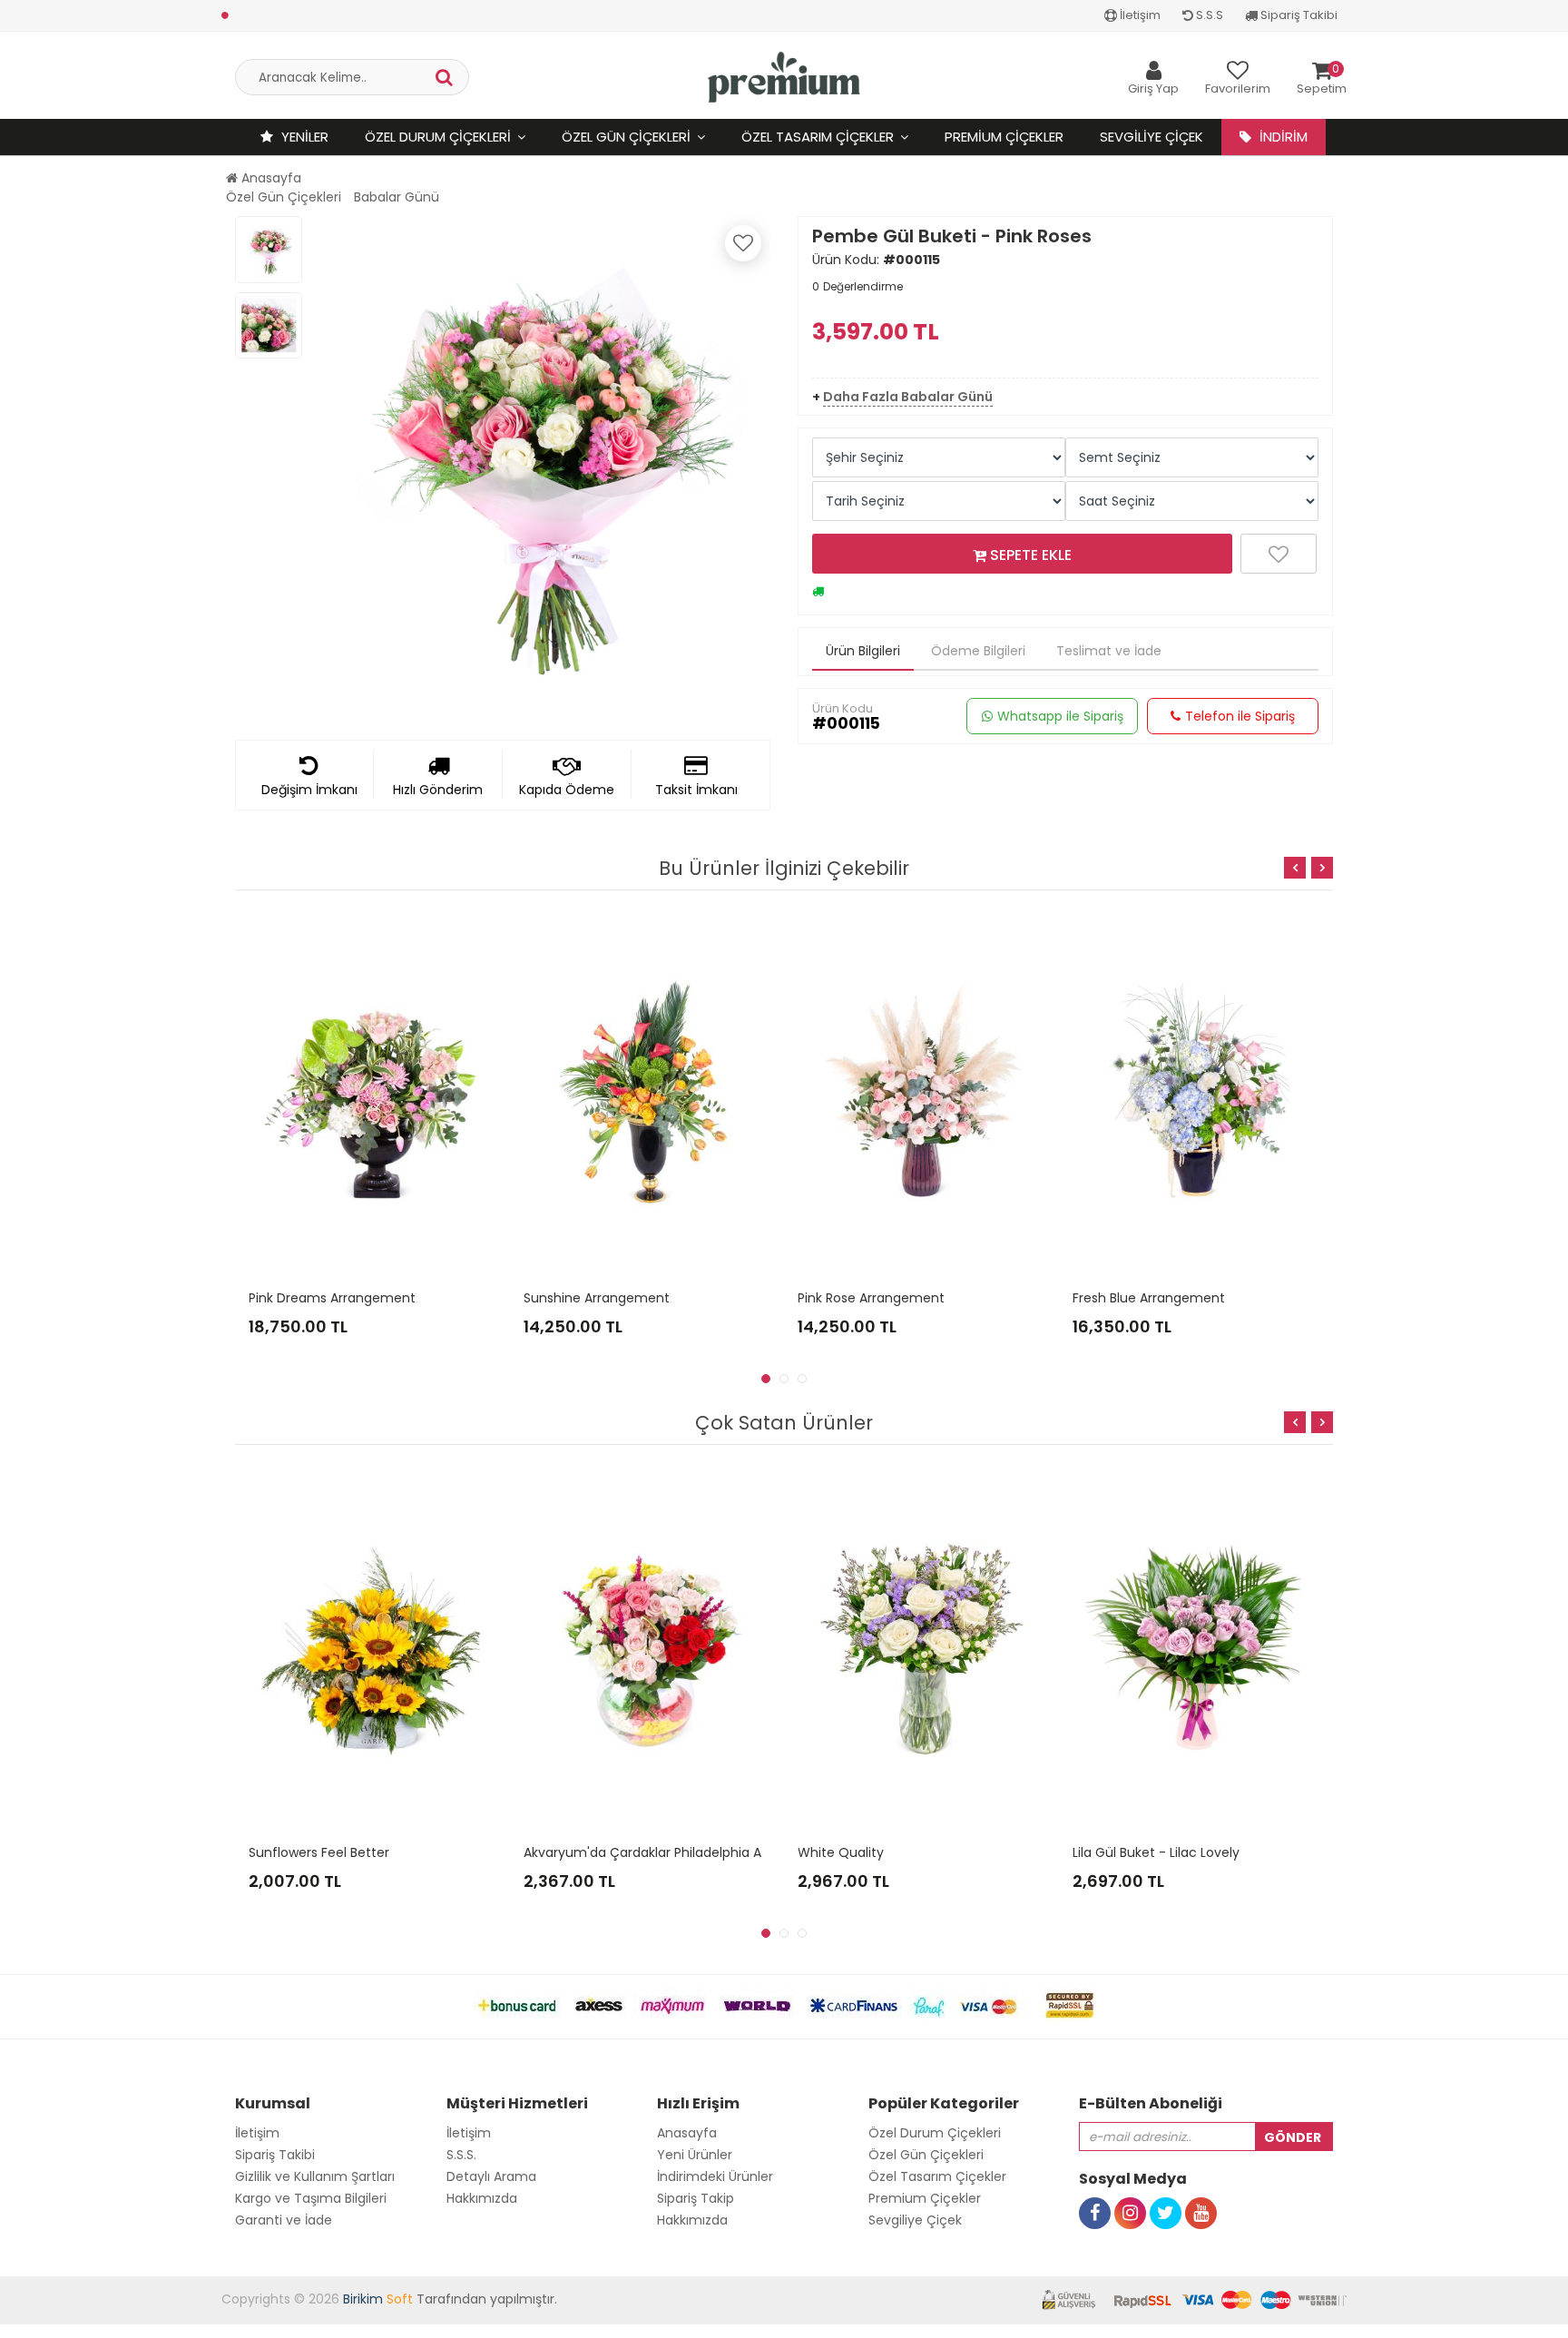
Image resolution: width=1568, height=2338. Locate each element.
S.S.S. (461, 2155)
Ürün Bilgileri (863, 651)
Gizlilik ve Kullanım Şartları (315, 2176)
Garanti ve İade (284, 2220)
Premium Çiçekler (1004, 137)
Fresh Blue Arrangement (1149, 1298)
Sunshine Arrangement (597, 1298)
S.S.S (1208, 15)
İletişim (1139, 15)
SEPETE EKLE (1029, 555)
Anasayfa (269, 178)
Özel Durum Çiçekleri (438, 137)
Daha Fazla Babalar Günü (908, 397)
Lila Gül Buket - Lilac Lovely (1156, 1852)
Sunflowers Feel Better (319, 1852)
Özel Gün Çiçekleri (626, 137)
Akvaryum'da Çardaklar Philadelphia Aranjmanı (671, 1852)
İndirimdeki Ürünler (715, 2176)
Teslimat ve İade (1109, 651)
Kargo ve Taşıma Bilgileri (311, 2198)
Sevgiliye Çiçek (1151, 137)
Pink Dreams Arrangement (332, 1298)
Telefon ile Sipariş (1240, 716)
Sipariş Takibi (1298, 15)
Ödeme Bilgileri (978, 651)
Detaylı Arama (491, 2176)
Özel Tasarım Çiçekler (818, 137)
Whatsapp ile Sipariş (1060, 716)
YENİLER (303, 137)
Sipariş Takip (696, 2198)
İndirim (1282, 137)
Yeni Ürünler (695, 2155)
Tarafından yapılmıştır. (450, 2299)
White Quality (841, 1852)
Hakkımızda (482, 2198)
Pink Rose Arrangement (871, 1298)
